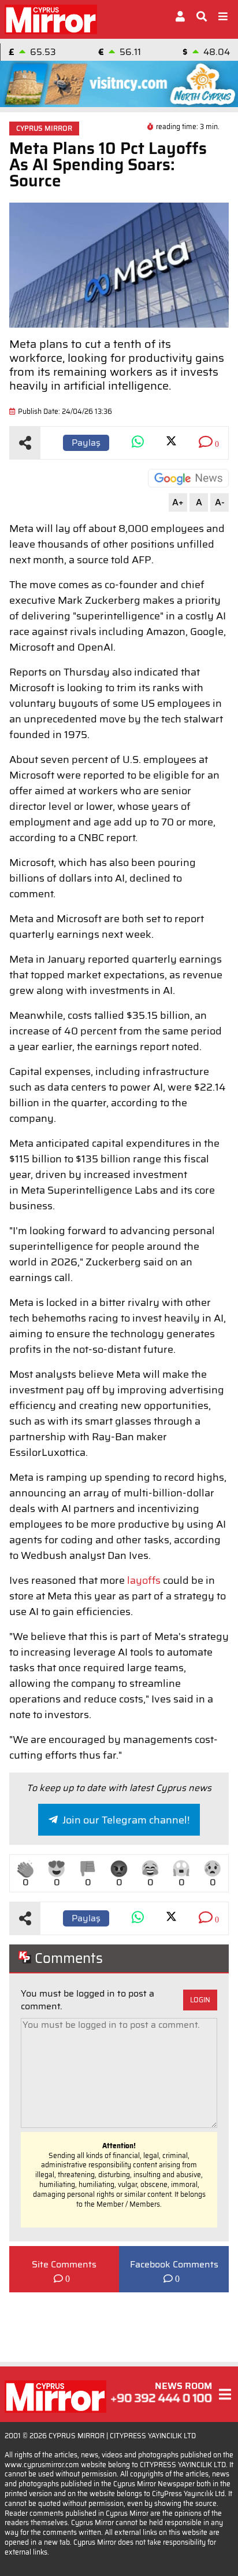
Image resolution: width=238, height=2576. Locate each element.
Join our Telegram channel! (126, 1820)
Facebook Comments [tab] (174, 2265)
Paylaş (86, 443)
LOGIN (200, 2000)
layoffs (144, 1580)
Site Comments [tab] (64, 2265)
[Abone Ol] (188, 478)
